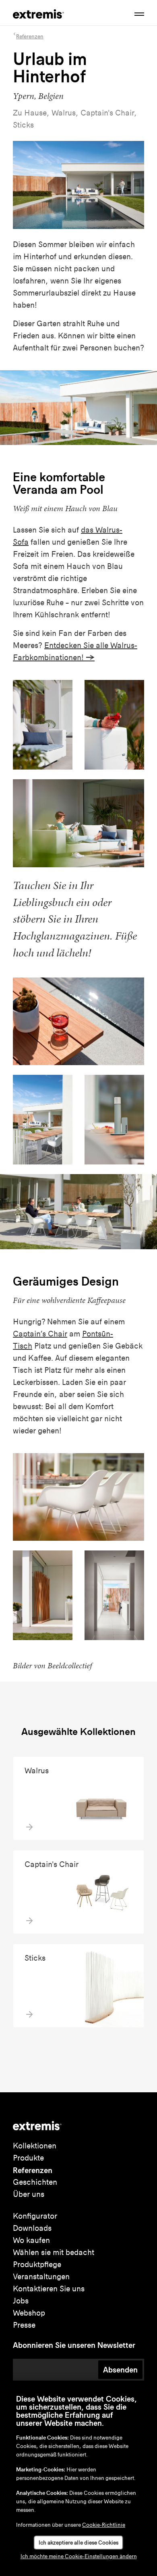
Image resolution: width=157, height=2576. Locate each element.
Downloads (32, 2228)
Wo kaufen (31, 2240)
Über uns (29, 2194)
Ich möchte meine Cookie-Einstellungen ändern (79, 2556)
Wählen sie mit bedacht (54, 2252)
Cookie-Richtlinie (104, 2525)
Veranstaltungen (41, 2277)
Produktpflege (37, 2264)
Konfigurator (35, 2216)
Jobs (21, 2301)
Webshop (29, 2313)
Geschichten (35, 2182)
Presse (24, 2325)
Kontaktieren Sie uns (49, 2289)
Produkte (28, 2158)
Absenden (120, 2370)
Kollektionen (35, 2146)
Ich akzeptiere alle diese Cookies (78, 2543)
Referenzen (33, 2170)
